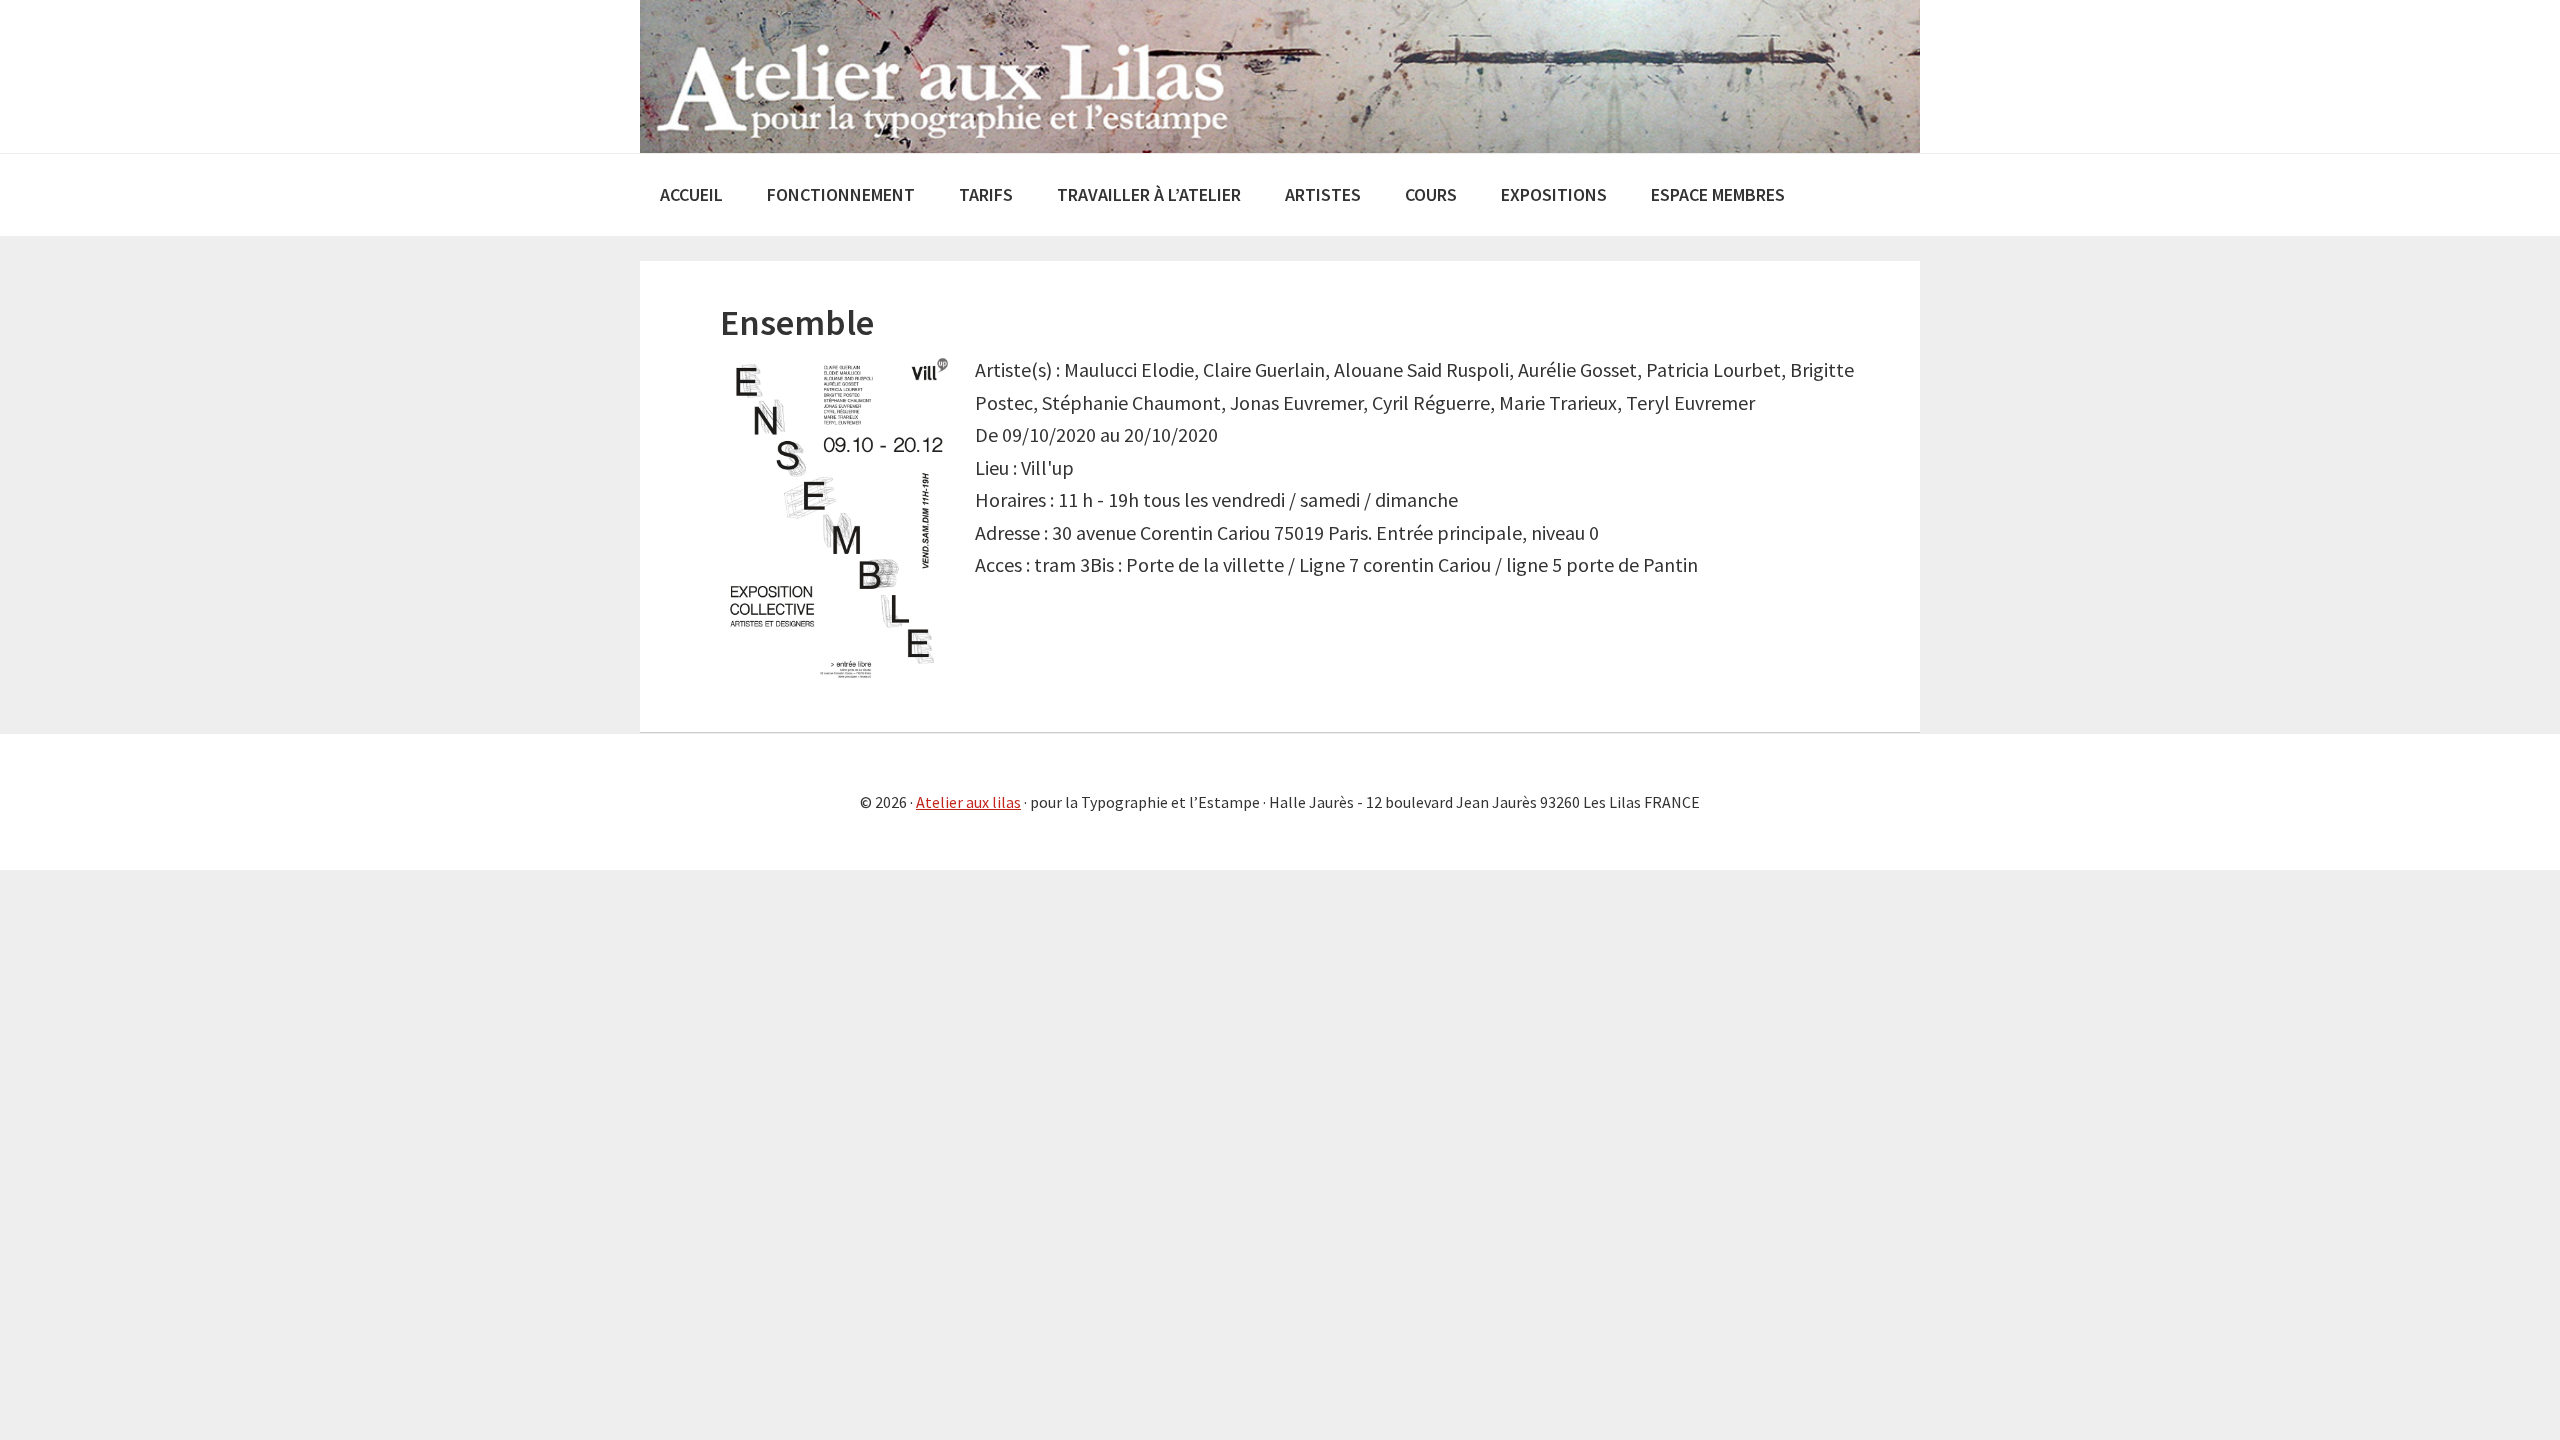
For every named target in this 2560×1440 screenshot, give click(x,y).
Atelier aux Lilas (1280, 76)
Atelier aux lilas (968, 802)
